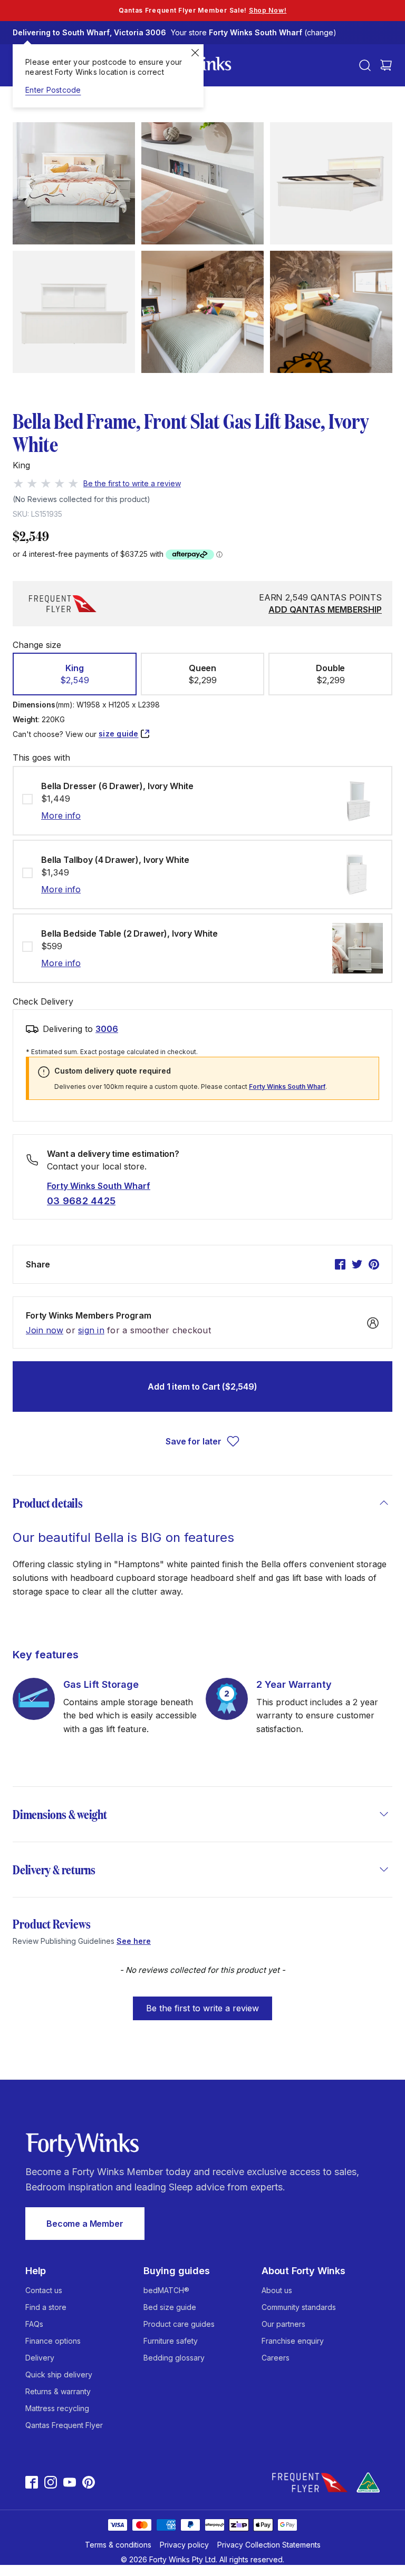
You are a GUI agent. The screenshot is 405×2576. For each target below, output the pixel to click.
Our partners (283, 2324)
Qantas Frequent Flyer (64, 2425)
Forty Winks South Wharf (287, 1087)
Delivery (40, 2358)
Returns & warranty (58, 2391)
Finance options (53, 2341)
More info (61, 815)
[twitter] (357, 1264)
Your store (254, 32)
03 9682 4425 (81, 1201)
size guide (119, 734)
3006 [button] (107, 1029)
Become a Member (85, 2224)
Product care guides (179, 2324)
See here (134, 1941)
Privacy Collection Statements (269, 2545)
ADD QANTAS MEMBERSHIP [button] (325, 609)
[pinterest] (374, 1264)
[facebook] (340, 1264)
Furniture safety (171, 2341)
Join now (45, 1330)
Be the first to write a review (202, 2008)
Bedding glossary (174, 2358)
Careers (276, 2358)
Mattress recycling (57, 2408)
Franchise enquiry (293, 2341)
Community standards (299, 2307)
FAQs (34, 2324)
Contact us (44, 2290)
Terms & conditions (118, 2545)
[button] (75, 674)
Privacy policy (184, 2545)
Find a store (46, 2307)
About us (277, 2290)
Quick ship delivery (59, 2375)
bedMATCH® (166, 2290)
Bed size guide (170, 2307)
